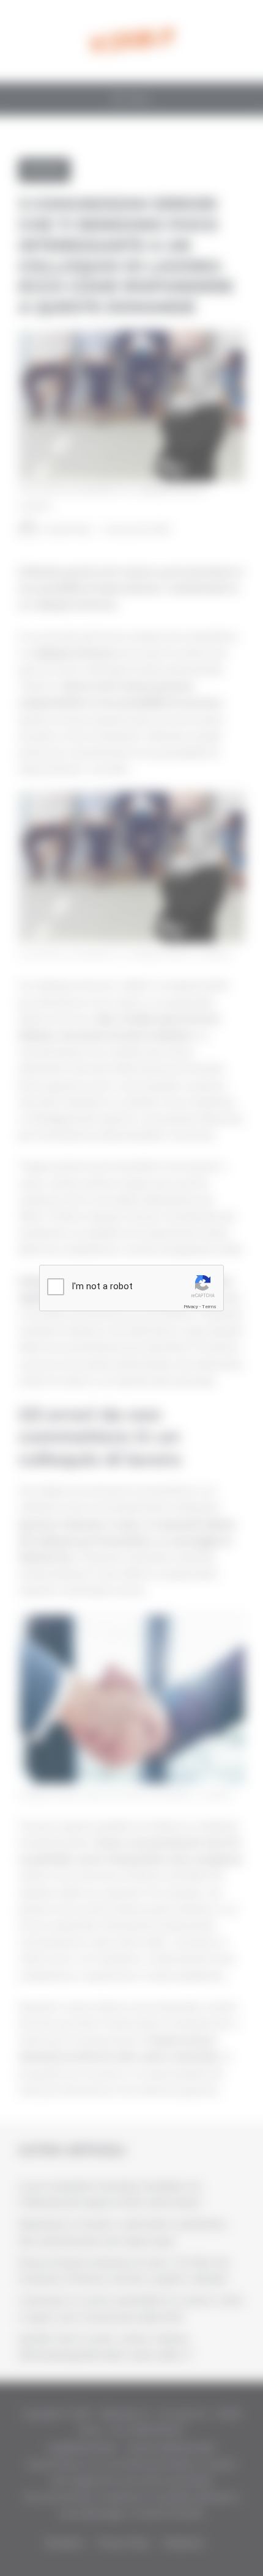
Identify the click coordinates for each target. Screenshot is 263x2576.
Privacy (191, 1307)
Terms (209, 1307)
